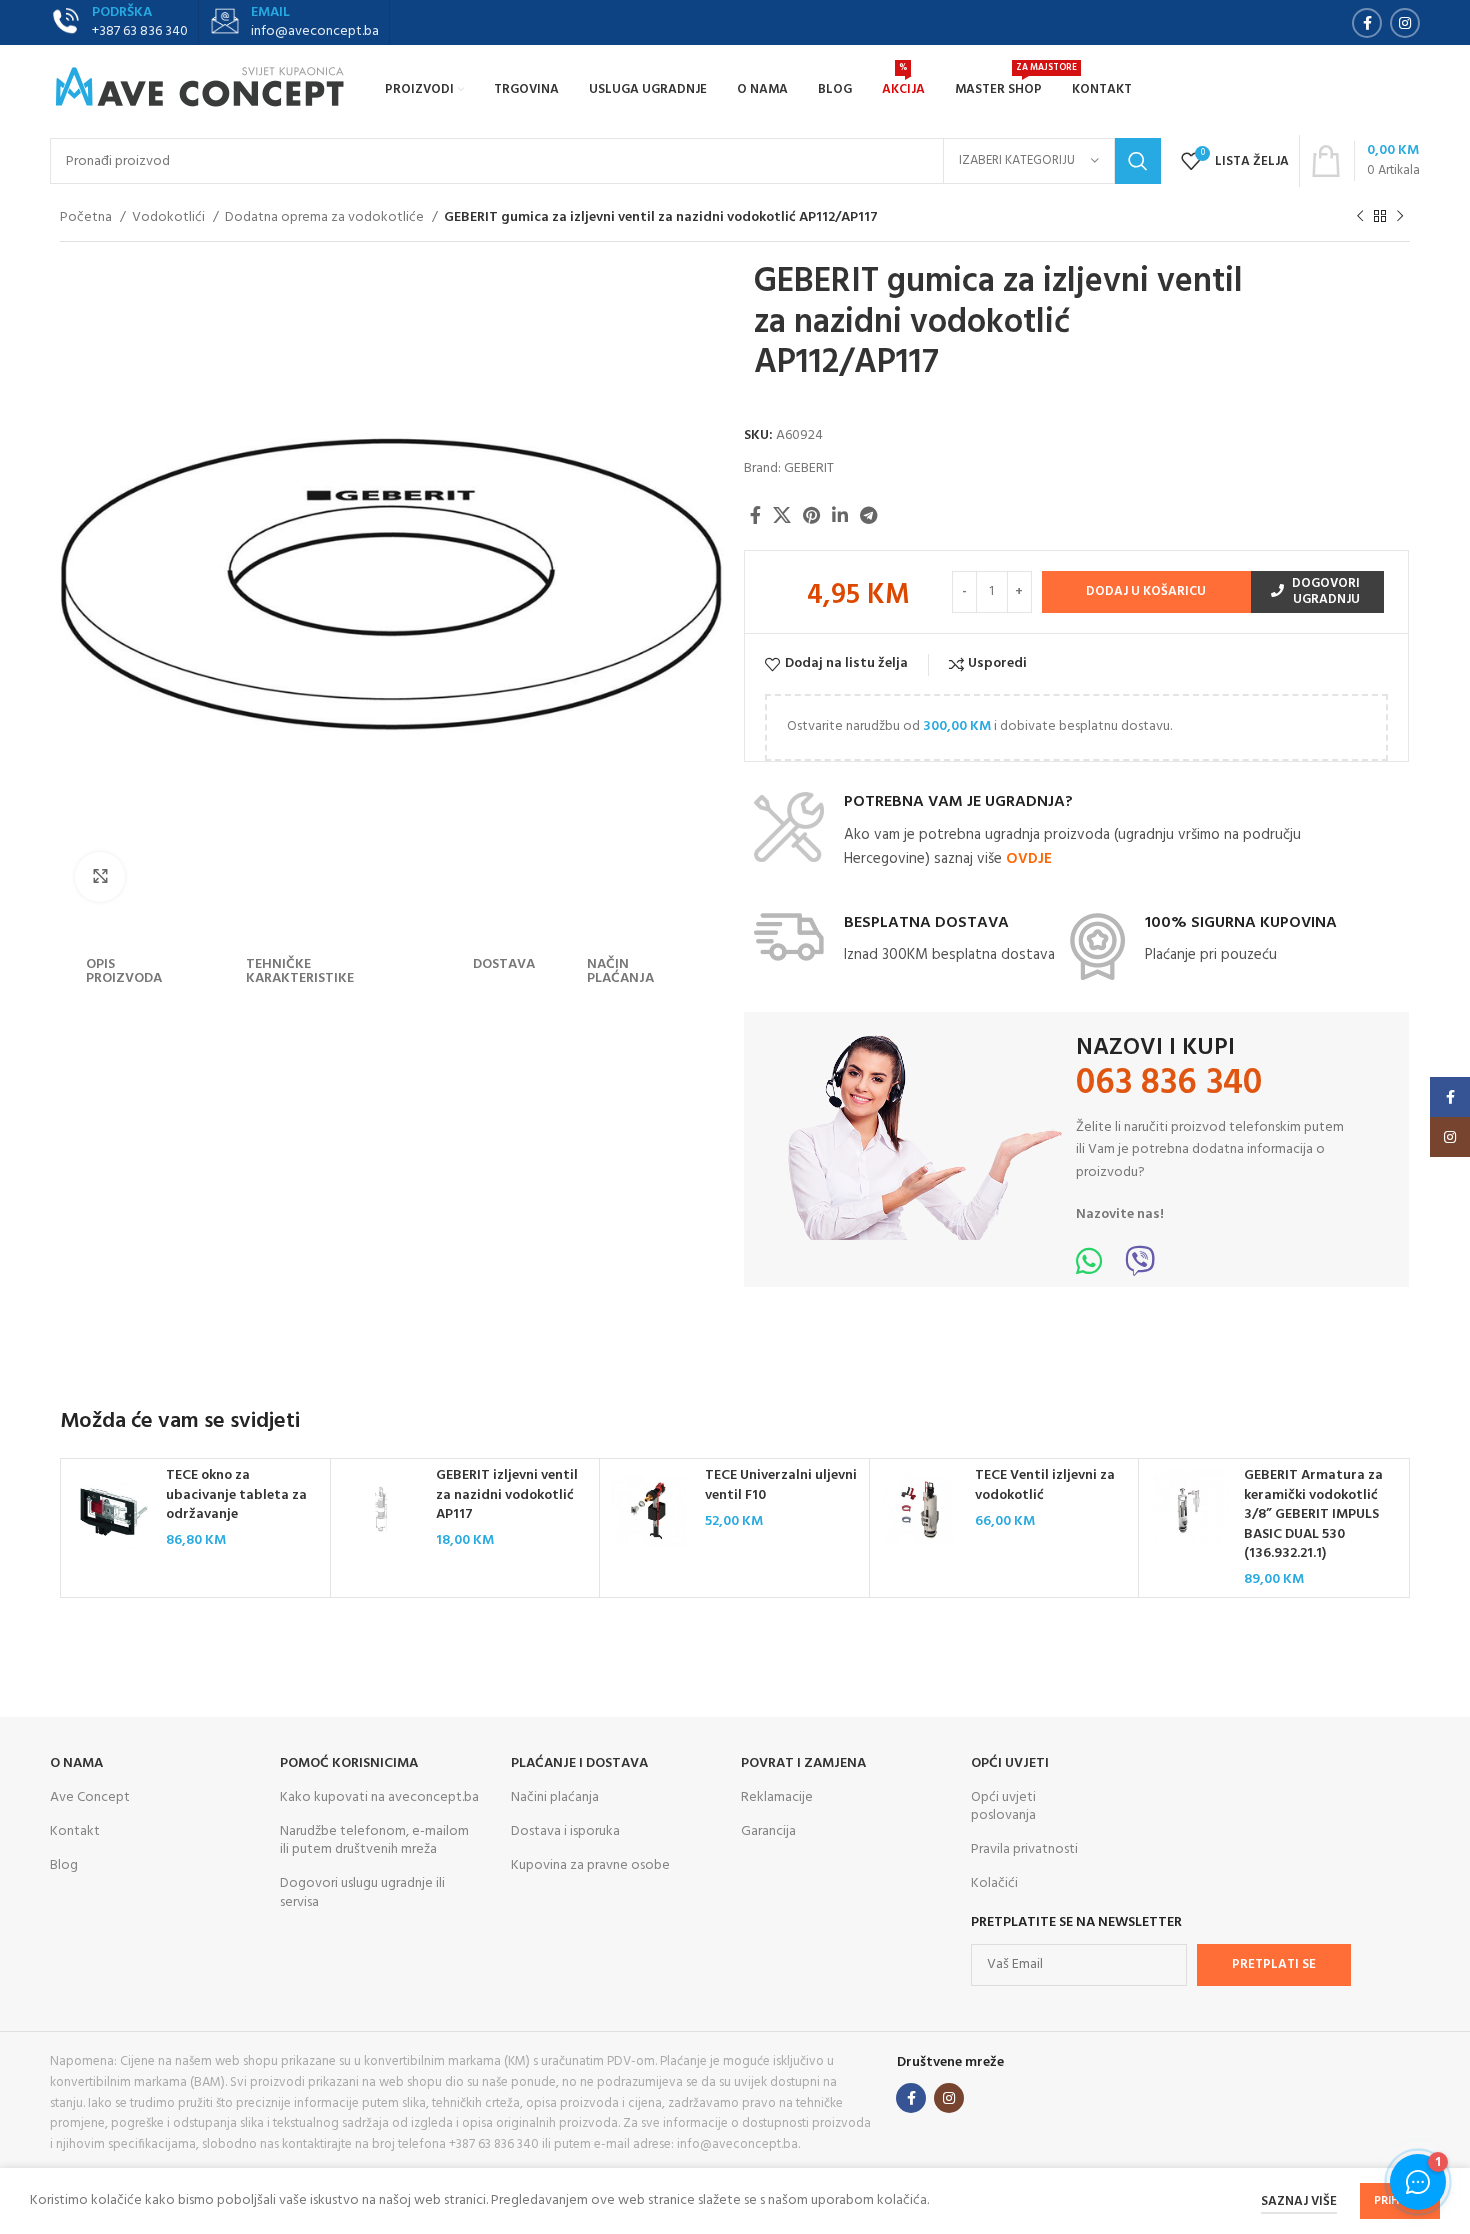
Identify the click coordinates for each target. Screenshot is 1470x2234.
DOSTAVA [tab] (504, 964)
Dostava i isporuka (565, 1831)
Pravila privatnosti (1024, 1849)
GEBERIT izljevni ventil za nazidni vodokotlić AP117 (507, 1495)
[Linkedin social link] (840, 515)
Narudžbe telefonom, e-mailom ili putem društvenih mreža (374, 1840)
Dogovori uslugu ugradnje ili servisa (362, 1892)
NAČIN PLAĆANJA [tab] (620, 971)
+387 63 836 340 (140, 31)
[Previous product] (1360, 217)
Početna (87, 218)
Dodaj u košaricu (1146, 591)
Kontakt (75, 1831)
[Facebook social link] (1367, 23)
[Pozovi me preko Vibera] (1140, 1268)
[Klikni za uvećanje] (100, 877)
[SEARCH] (1138, 161)
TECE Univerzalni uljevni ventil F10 (781, 1485)
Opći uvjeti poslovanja (1003, 1806)
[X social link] (782, 515)
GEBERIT (809, 468)
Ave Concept (90, 1797)
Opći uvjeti (1010, 1763)
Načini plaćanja (555, 1797)
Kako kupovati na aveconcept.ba (379, 1797)
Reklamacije (777, 1797)
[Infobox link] (294, 23)
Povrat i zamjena (803, 1763)
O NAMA (76, 1763)
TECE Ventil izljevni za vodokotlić (1045, 1485)
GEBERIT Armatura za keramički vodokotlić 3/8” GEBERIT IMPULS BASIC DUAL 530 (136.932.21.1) (1313, 1514)
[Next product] (1400, 217)
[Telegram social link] (868, 515)
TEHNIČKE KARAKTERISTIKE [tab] (300, 971)
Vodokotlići (170, 218)
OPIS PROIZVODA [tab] (124, 971)
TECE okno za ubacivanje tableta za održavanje (236, 1495)
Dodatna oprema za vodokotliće (326, 218)
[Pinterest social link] (811, 515)
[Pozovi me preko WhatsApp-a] (1089, 1268)
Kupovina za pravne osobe (590, 1865)
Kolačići (994, 1883)
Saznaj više (1299, 2201)
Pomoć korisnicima (349, 1763)
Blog (64, 1865)
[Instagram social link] (1405, 23)
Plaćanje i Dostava (579, 1763)
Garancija (768, 1831)
